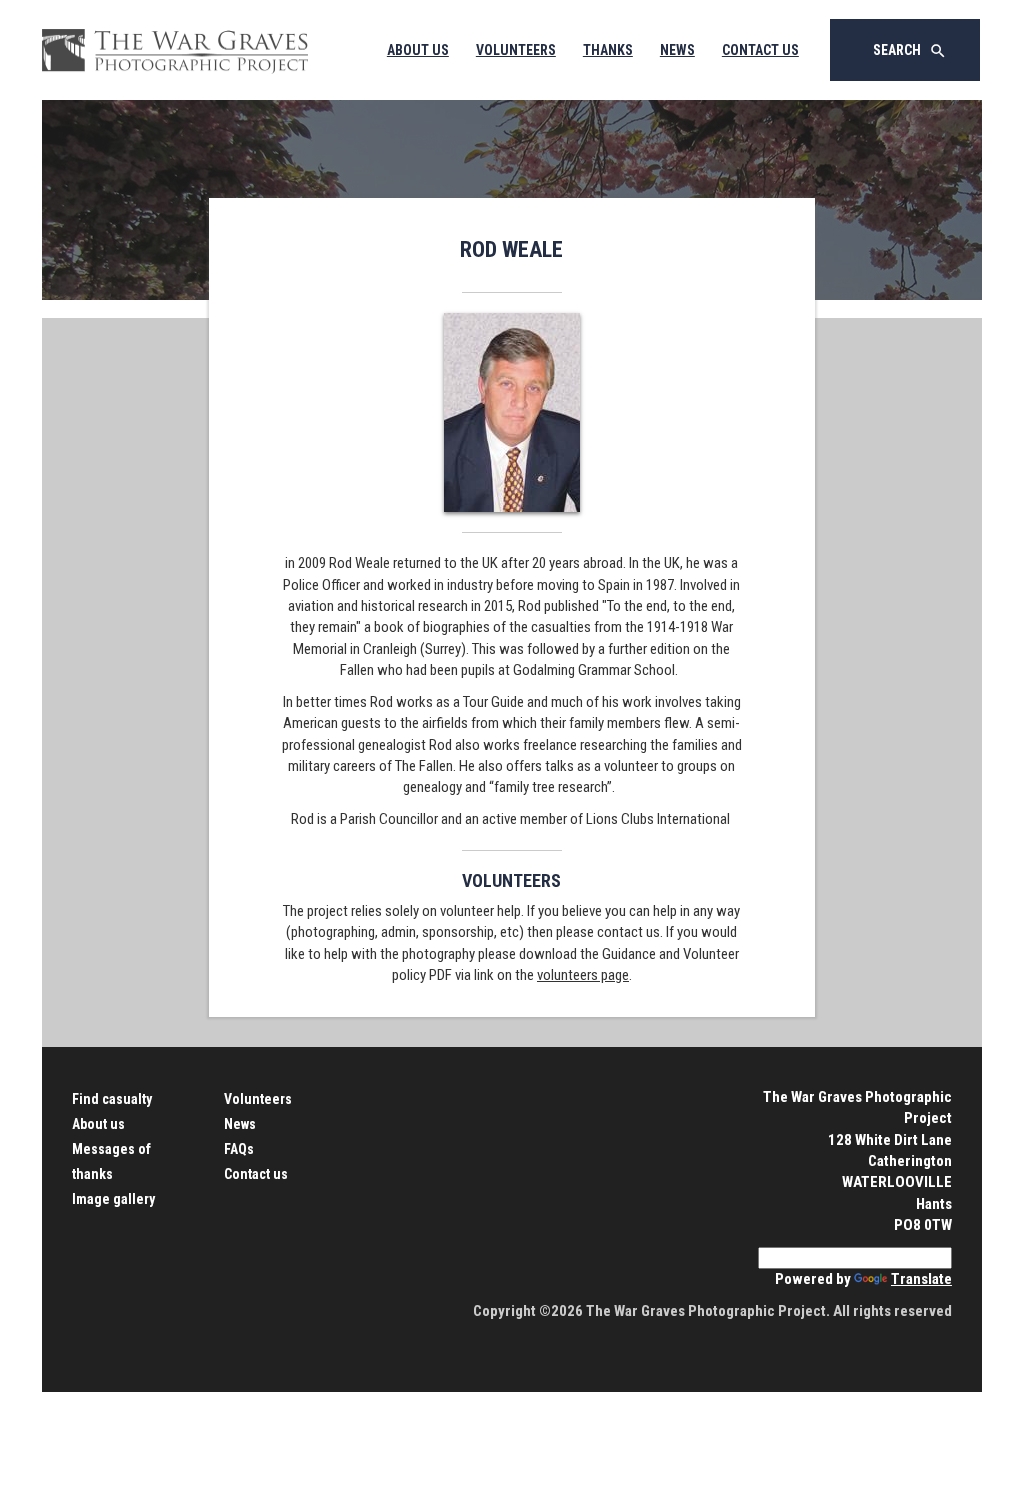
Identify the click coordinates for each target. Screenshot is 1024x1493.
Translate (921, 1279)
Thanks (608, 50)
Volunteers (516, 50)
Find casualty (112, 1099)
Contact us (256, 1174)
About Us (418, 50)
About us (98, 1124)
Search (910, 51)
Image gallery (113, 1199)
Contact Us (760, 50)
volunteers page (583, 975)
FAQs (239, 1149)
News (677, 50)
